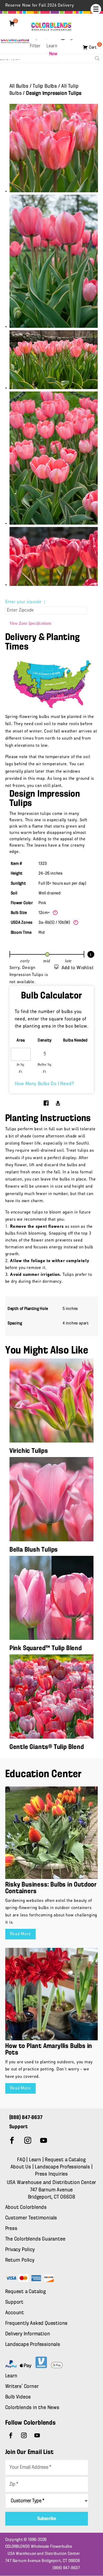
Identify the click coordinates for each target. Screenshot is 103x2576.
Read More (20, 1934)
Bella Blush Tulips (34, 1550)
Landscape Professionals (63, 2167)
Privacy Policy (20, 2250)
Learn (52, 46)
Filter (35, 46)
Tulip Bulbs (45, 86)
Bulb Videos (18, 2397)
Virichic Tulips (29, 1451)
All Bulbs (19, 86)
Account (15, 2313)
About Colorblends (26, 2208)
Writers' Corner (22, 2387)
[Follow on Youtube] (44, 2140)
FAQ (21, 2160)
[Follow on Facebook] (12, 2140)
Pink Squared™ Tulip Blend (46, 1648)
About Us (22, 2167)
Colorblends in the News (32, 2408)
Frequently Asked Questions (37, 2323)
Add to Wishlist (78, 968)
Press (11, 2229)
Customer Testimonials (31, 2218)
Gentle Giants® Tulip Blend (47, 1747)
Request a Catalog (65, 2160)
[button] (96, 9)
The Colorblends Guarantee (35, 2239)
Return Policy (20, 2260)
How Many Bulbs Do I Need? (45, 1084)
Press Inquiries (51, 2174)
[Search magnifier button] (97, 58)
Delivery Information (28, 2334)
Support (15, 2302)
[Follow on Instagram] (28, 2140)
